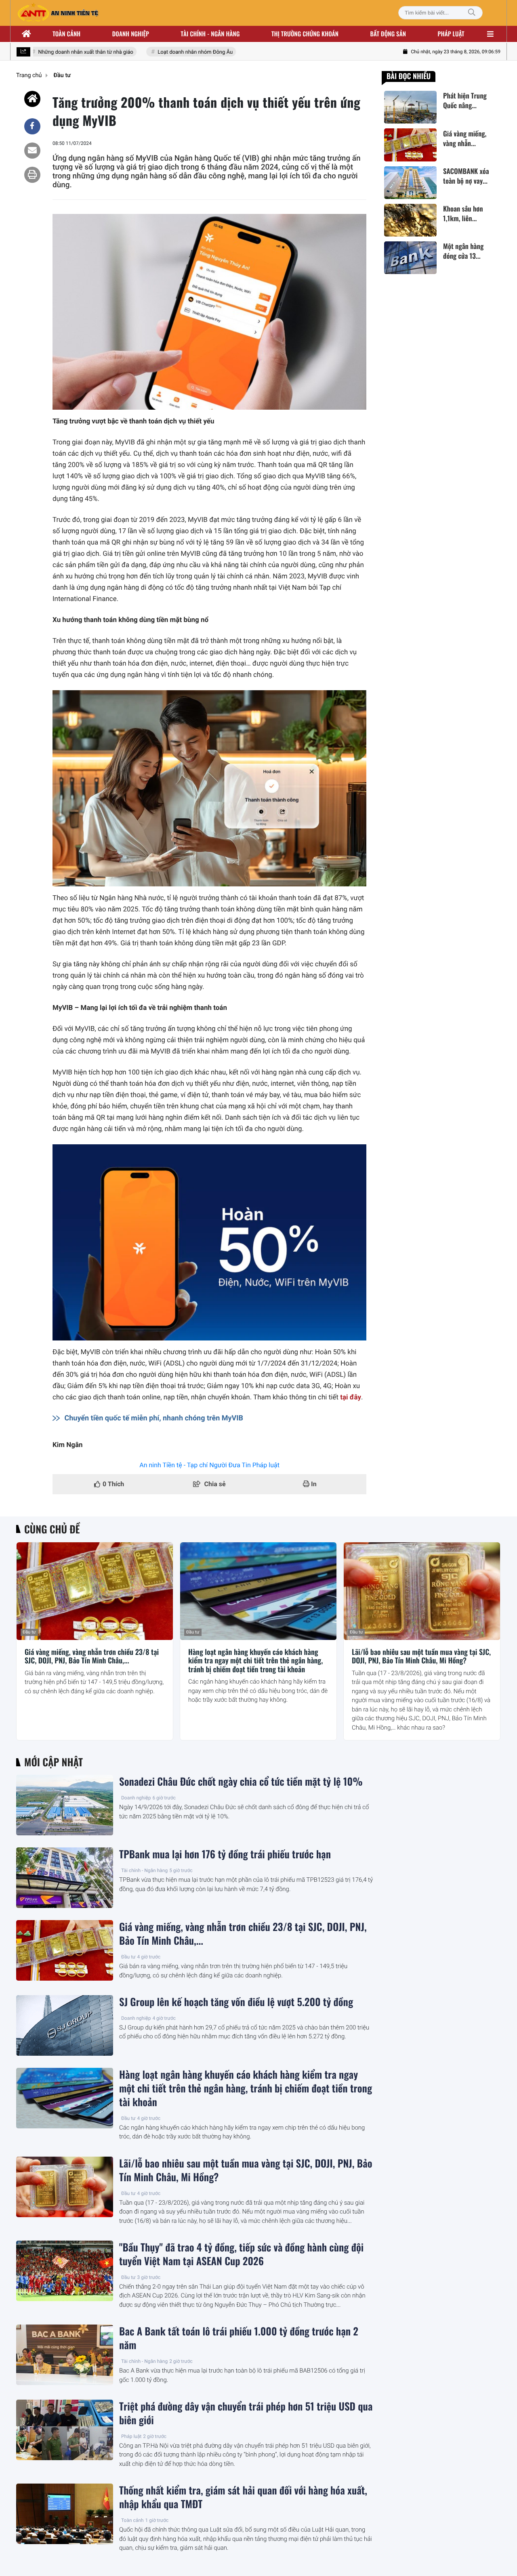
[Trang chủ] (27, 34)
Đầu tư (29, 1632)
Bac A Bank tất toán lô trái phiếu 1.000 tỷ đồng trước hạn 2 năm (239, 2338)
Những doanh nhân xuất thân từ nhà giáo (65, 52)
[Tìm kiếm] (472, 13)
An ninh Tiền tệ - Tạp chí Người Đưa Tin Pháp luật (209, 1465)
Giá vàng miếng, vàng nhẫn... (465, 138)
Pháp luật (451, 34)
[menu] (490, 34)
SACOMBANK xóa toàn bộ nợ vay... (466, 176)
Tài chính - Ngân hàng (144, 1870)
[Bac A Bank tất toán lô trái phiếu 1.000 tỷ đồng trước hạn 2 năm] (65, 2355)
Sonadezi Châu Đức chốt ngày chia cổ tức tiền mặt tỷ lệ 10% (241, 1782)
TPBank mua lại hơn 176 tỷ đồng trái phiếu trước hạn (225, 1854)
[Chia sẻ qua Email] (32, 151)
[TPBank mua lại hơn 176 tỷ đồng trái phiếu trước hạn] (65, 1878)
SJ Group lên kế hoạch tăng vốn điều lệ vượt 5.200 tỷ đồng (236, 2002)
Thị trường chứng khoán (305, 34)
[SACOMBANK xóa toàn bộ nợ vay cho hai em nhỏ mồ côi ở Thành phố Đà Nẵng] (410, 183)
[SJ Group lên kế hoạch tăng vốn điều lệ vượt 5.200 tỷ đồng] (65, 2025)
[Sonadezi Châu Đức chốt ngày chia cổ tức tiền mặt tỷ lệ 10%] (65, 1805)
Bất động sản (388, 34)
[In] (32, 175)
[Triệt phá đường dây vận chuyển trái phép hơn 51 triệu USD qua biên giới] (65, 2430)
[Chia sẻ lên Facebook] (32, 126)
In (313, 1484)
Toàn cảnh (66, 34)
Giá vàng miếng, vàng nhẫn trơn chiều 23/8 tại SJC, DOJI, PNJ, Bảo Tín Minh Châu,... (92, 1657)
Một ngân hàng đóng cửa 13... (463, 251)
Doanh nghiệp (131, 34)
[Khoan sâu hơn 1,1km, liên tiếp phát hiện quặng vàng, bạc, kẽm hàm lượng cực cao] (410, 220)
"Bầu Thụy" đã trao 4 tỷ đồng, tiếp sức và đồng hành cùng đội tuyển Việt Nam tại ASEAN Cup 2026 (241, 2254)
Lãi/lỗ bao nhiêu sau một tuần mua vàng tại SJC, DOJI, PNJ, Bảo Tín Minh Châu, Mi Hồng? (421, 1657)
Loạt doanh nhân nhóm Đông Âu (174, 52)
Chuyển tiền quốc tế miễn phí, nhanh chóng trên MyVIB (154, 1418)
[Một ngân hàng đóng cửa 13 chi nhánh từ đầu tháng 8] (410, 258)
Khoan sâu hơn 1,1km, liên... (463, 214)
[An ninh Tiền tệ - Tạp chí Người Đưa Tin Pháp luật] (58, 13)
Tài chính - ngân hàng (210, 34)
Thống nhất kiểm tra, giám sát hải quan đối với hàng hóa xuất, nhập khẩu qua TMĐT (243, 2497)
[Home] (32, 99)
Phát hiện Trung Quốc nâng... (465, 101)
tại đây (351, 1397)
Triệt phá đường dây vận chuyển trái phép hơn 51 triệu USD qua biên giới (246, 2413)
